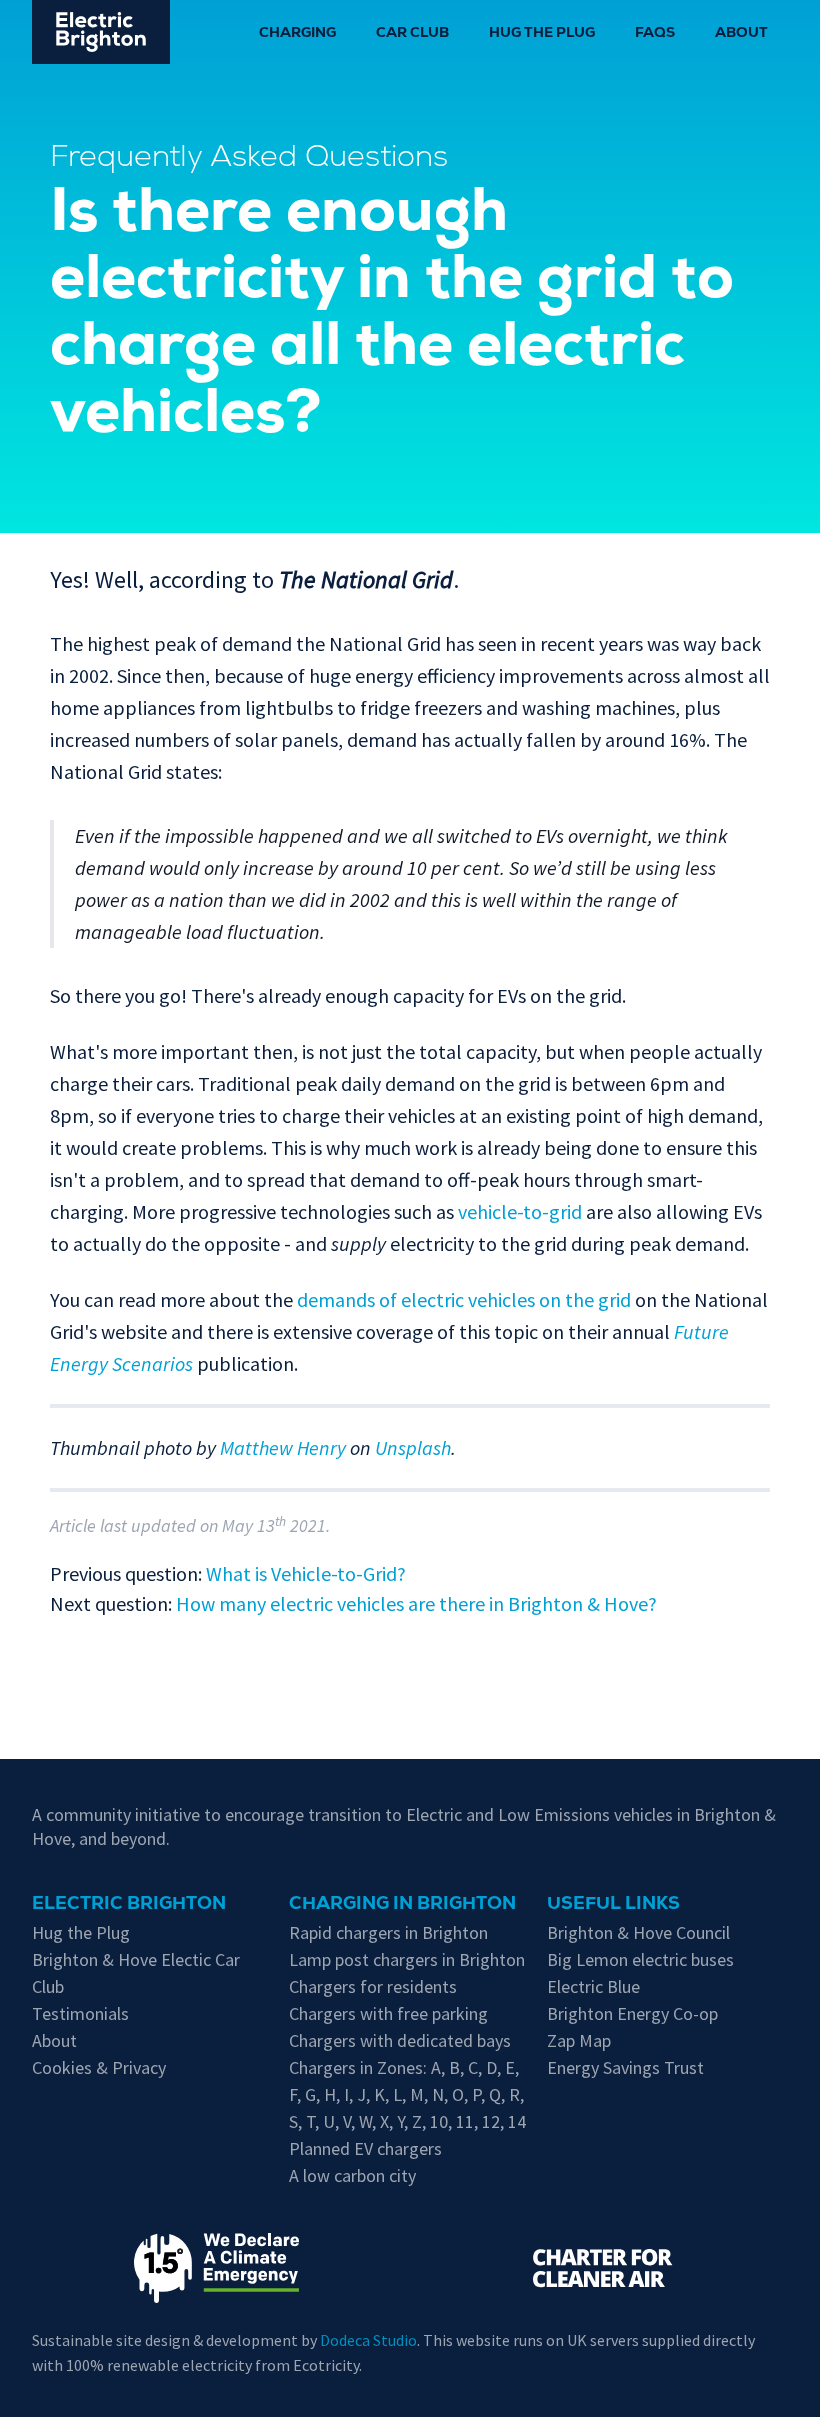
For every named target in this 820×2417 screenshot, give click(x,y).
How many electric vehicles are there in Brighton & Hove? (416, 1603)
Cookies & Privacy (99, 2067)
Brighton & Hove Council (638, 1932)
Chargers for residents (373, 1986)
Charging (297, 34)
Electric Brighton (129, 1905)
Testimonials (80, 2013)
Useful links (613, 1905)
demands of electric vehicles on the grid (464, 1299)
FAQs (655, 34)
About (741, 34)
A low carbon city (352, 2175)
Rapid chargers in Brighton (388, 1932)
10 (439, 2121)
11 (465, 2121)
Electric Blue (593, 1986)
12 (491, 2121)
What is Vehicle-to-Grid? (306, 1573)
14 (517, 2121)
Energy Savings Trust (625, 2067)
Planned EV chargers (365, 2148)
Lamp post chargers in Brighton (407, 1959)
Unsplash (413, 1447)
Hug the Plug (542, 34)
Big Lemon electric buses (640, 1959)
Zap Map (579, 2040)
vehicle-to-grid (520, 1211)
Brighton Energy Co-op (632, 2013)
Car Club (412, 34)
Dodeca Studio (368, 2340)
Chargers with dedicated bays (400, 2040)
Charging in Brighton (402, 1905)
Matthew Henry (283, 1447)
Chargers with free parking (388, 2013)
